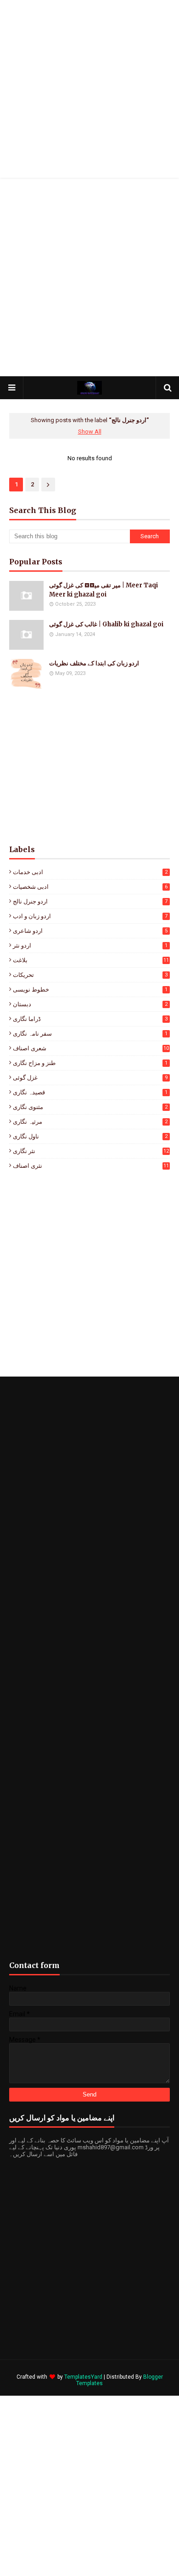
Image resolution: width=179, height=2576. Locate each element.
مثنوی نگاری (90, 1107)
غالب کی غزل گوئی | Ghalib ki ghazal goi (106, 624)
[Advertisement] (89, 89)
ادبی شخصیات (90, 887)
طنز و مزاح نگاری (90, 1063)
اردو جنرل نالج (90, 901)
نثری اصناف (91, 1166)
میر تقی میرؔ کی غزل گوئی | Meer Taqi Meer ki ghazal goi (103, 590)
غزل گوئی (90, 1078)
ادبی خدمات (90, 872)
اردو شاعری (90, 931)
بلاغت (91, 960)
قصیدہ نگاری (90, 1092)
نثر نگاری (91, 1151)
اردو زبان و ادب (90, 916)
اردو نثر (90, 945)
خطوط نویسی (90, 990)
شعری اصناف (91, 1048)
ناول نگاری (90, 1136)
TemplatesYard (83, 2377)
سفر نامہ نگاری (90, 1034)
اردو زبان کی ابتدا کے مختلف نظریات (94, 663)
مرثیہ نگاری (90, 1122)
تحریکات (90, 975)
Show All (90, 432)
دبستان (90, 1004)
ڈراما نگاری (90, 1019)
